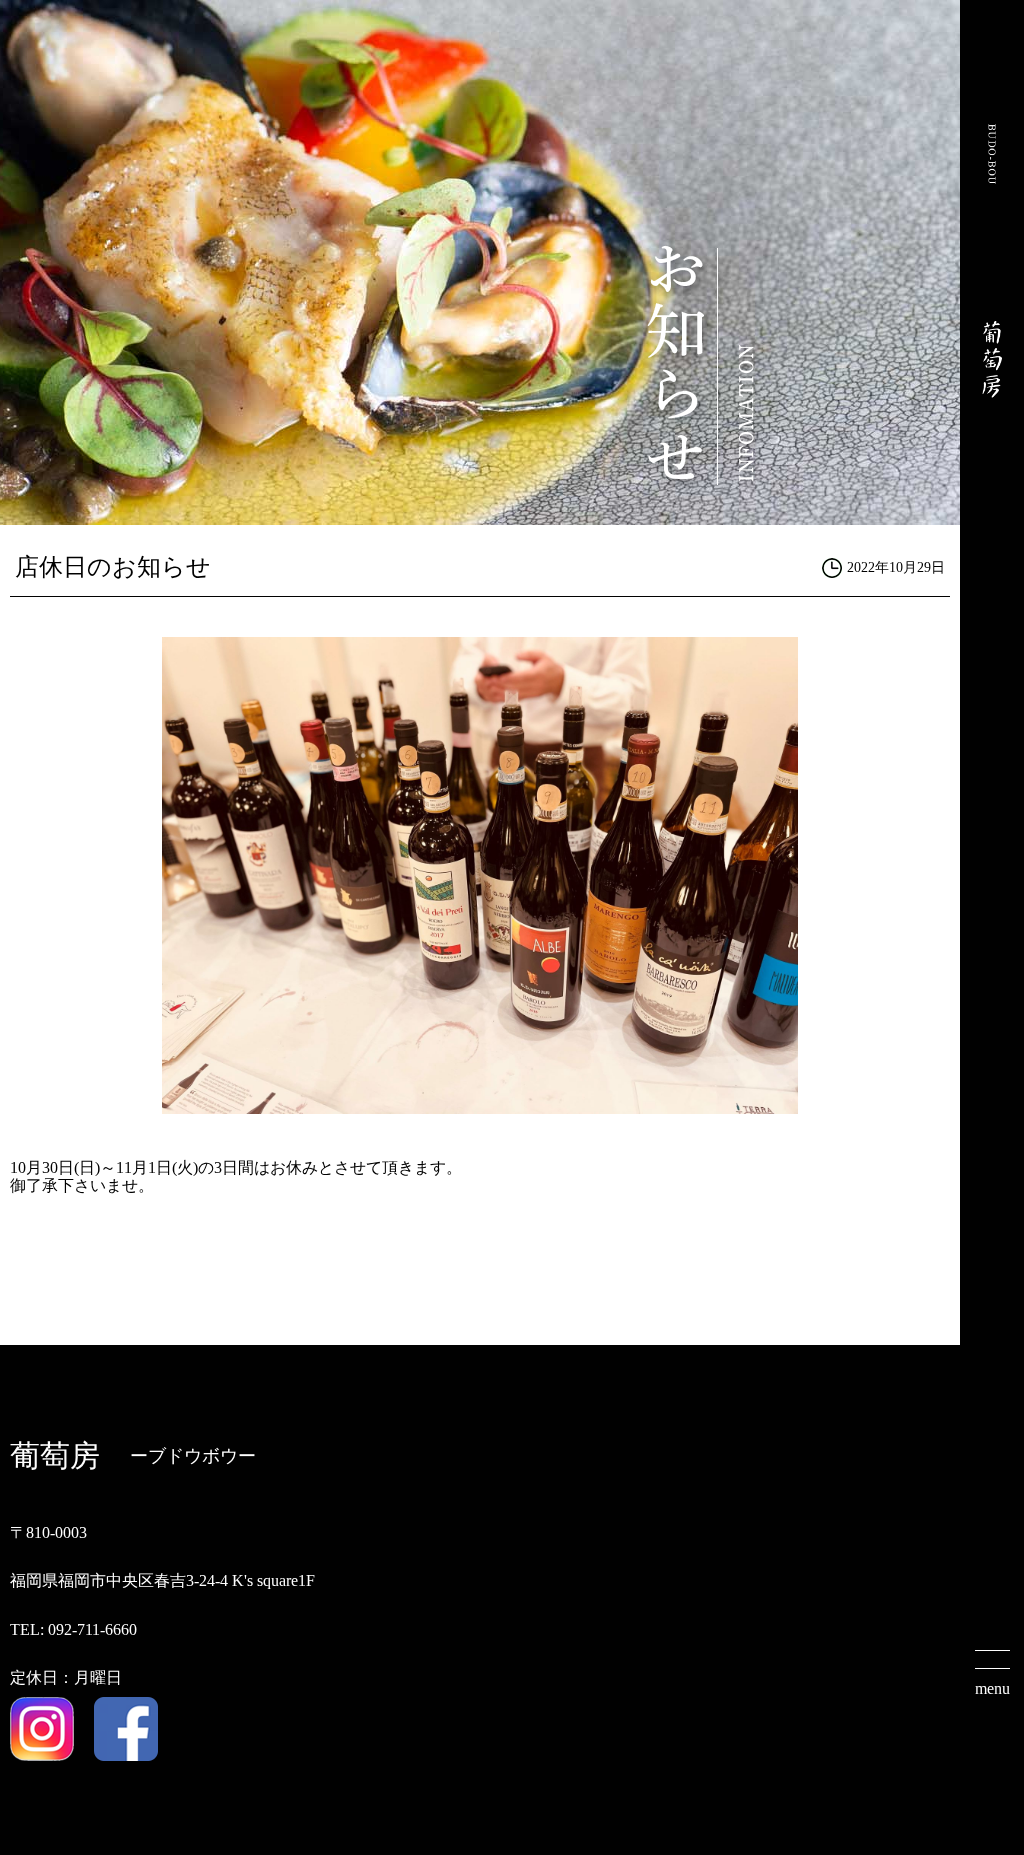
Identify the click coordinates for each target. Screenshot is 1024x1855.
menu (992, 1688)
